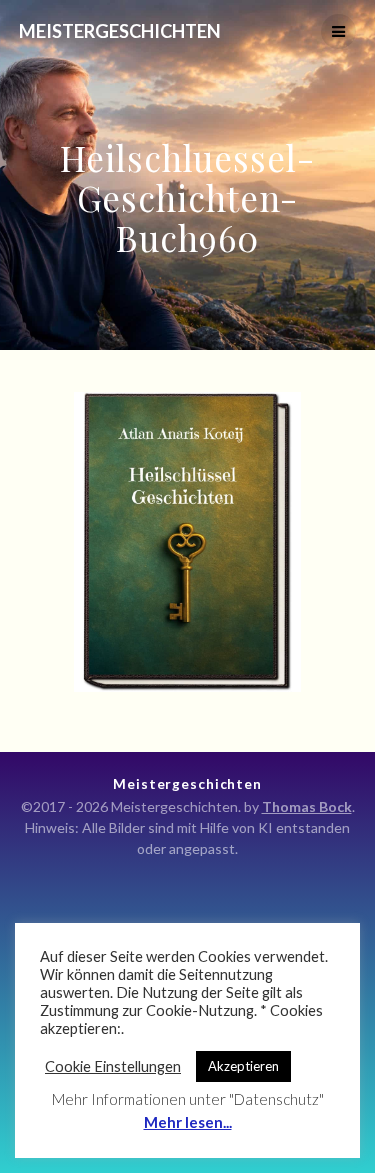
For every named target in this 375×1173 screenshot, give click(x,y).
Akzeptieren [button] (243, 1066)
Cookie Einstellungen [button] (113, 1066)
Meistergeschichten (120, 31)
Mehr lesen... (188, 1122)
